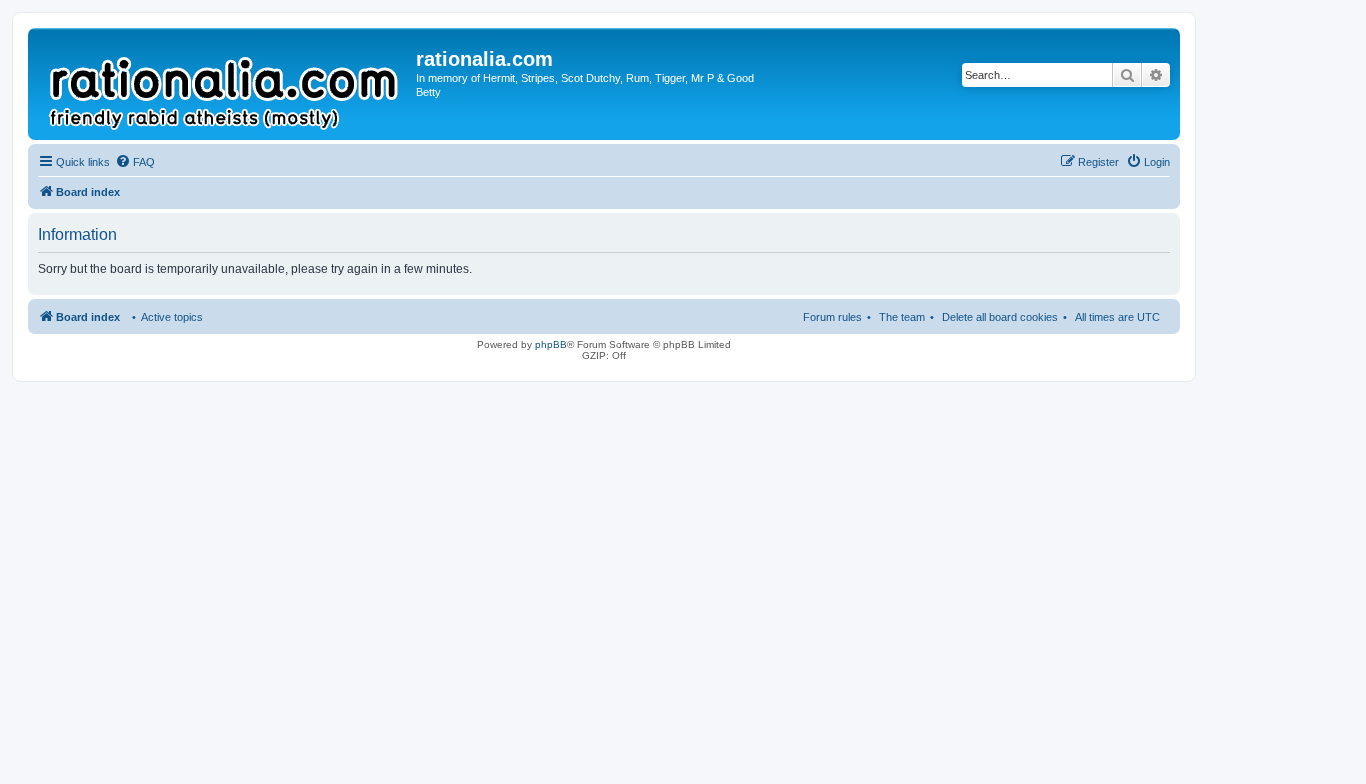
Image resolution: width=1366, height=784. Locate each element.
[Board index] (224, 84)
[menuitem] (135, 162)
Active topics (172, 317)
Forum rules (832, 317)
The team (902, 317)
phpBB (551, 344)
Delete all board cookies (1000, 317)
